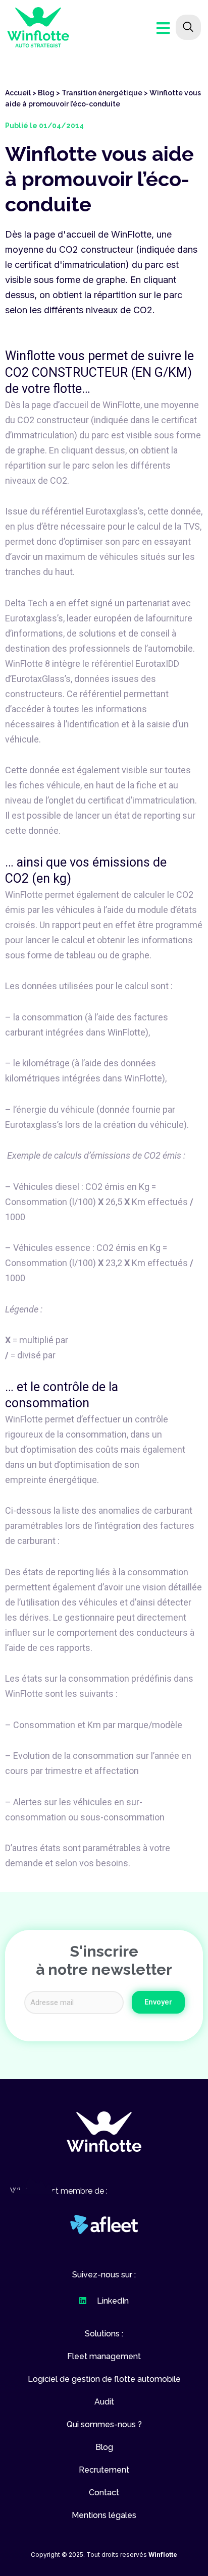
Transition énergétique (102, 93)
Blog (46, 93)
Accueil (18, 93)
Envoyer (158, 2002)
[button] (104, 2132)
